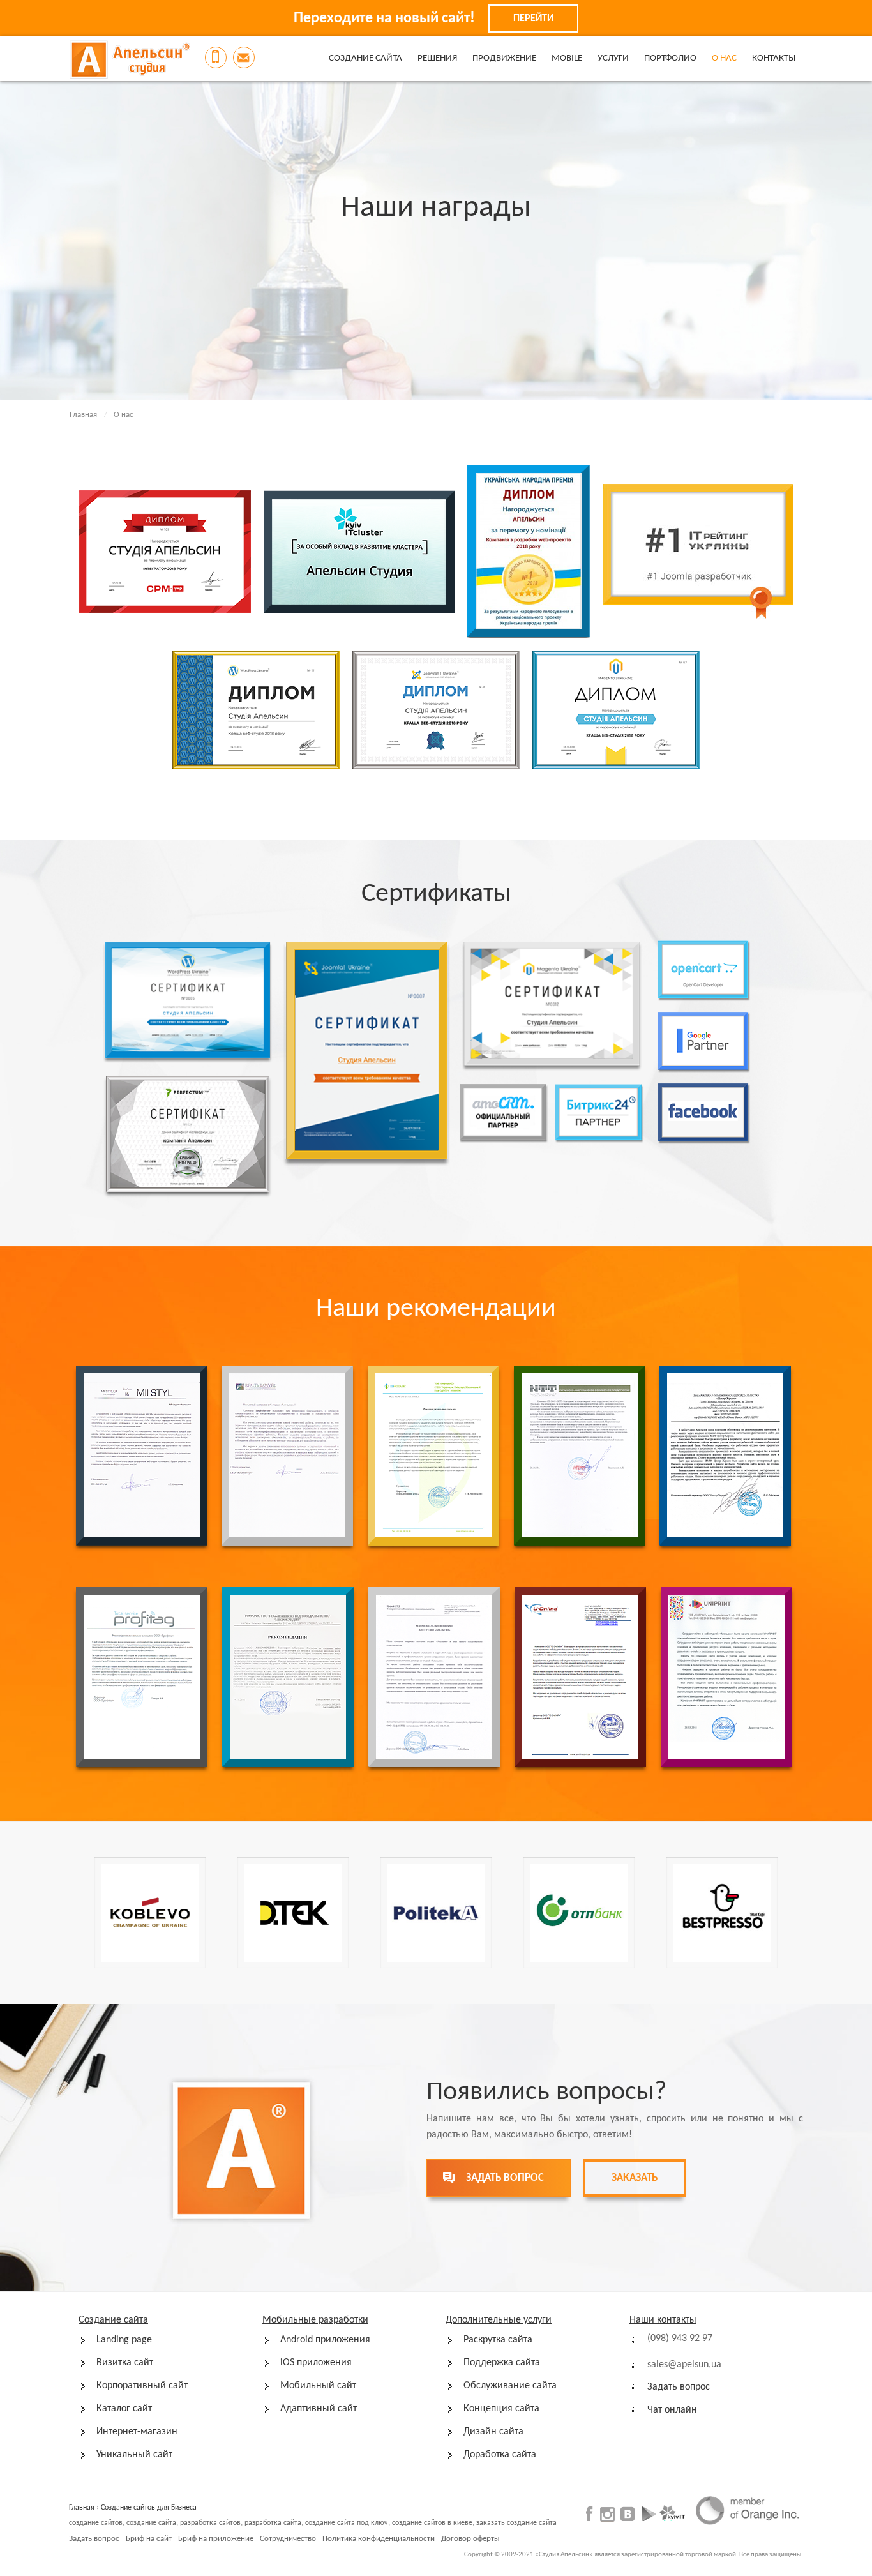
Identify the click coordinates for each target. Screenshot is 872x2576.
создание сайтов (96, 2523)
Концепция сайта (501, 2409)
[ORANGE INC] (747, 2510)
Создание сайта (365, 58)
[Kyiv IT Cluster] (672, 2513)
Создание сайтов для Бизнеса (149, 2508)
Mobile (567, 58)
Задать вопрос (679, 2387)
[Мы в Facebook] (591, 2513)
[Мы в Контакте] (627, 2513)
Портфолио (670, 58)
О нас (724, 58)
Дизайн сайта (493, 2432)
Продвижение (504, 58)
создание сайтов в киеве (432, 2523)
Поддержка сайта (502, 2363)
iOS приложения (316, 2363)
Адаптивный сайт (319, 2409)
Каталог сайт (124, 2409)
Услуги (613, 58)
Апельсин (130, 59)
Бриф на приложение (216, 2539)
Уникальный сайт (134, 2455)
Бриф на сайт (149, 2539)
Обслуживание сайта (510, 2386)
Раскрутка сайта (498, 2340)
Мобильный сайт (318, 2386)
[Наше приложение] (649, 2513)
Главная (83, 415)
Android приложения (325, 2340)
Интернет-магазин (137, 2432)
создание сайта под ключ (347, 2523)
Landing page (124, 2340)
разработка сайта (273, 2523)
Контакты (774, 58)
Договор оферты (470, 2539)
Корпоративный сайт (142, 2386)
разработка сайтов (210, 2523)
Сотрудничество (288, 2539)
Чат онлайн (672, 2410)
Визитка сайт (125, 2363)
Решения (437, 58)
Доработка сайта (500, 2455)
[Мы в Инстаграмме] (607, 2514)
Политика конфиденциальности (379, 2539)
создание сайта (151, 2523)
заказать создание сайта (516, 2523)
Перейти (533, 19)
